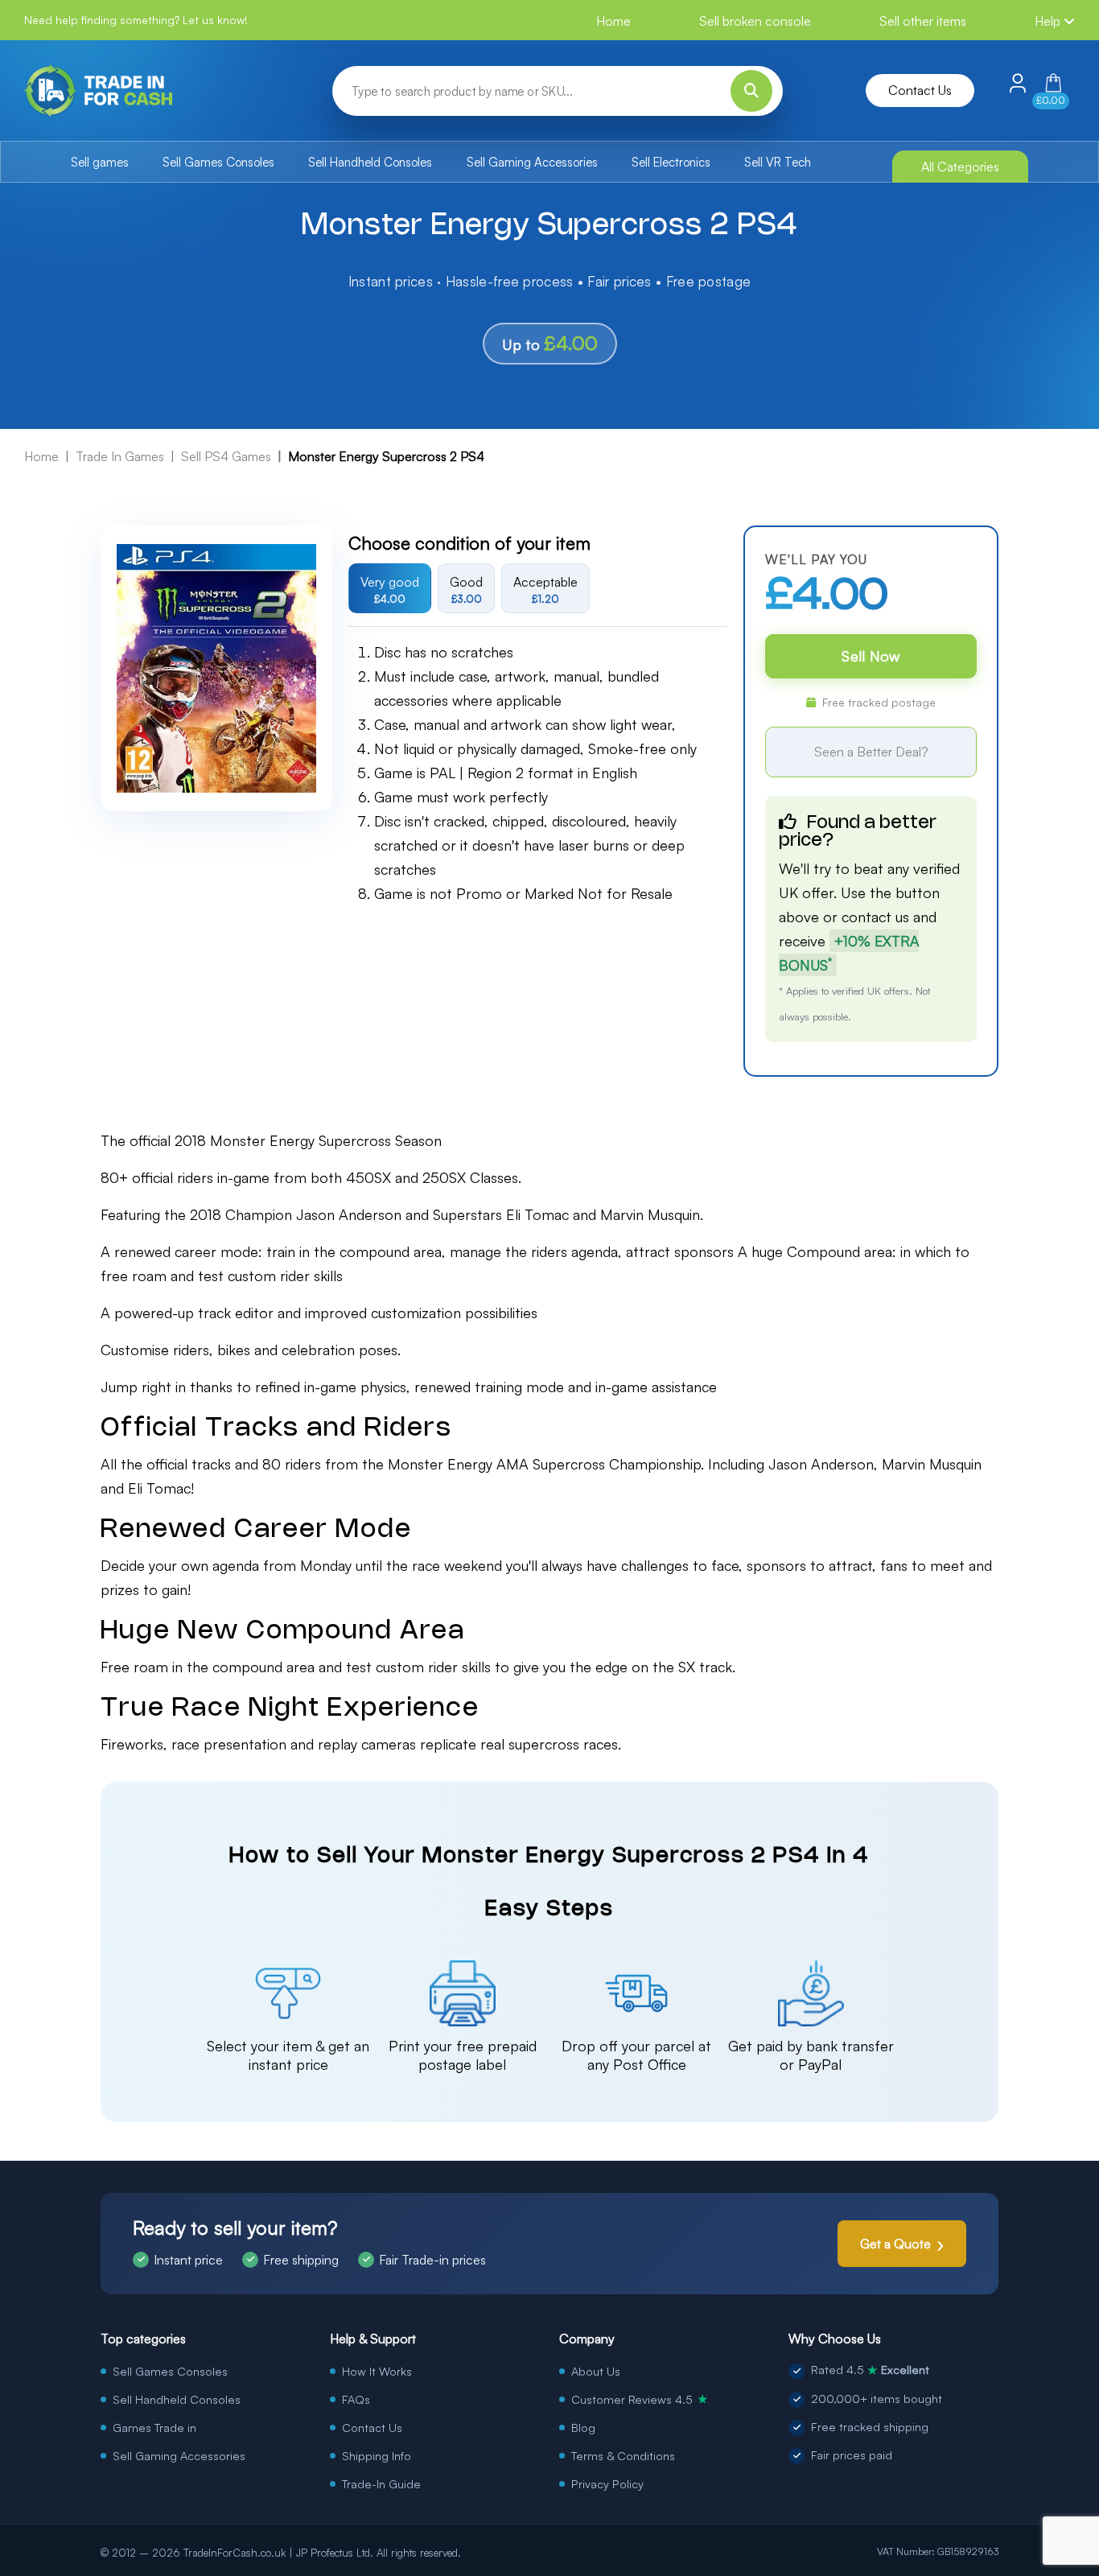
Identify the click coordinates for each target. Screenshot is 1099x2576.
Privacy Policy (607, 2483)
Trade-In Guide (381, 2483)
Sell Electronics (671, 162)
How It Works (377, 2371)
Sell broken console (755, 21)
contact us (875, 917)
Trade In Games (120, 456)
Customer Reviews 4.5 (640, 2399)
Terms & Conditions (623, 2455)
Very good (390, 589)
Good (466, 589)
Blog (583, 2427)
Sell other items (923, 21)
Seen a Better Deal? (871, 752)
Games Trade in (154, 2427)
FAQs (356, 2399)
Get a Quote (895, 2244)
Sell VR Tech (778, 162)
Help (1049, 21)
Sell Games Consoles (218, 162)
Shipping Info (377, 2455)
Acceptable (545, 589)
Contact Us (920, 90)
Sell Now (871, 656)
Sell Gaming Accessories (532, 162)
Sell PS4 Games (226, 456)
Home (613, 21)
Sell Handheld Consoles (370, 162)
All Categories (960, 167)
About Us (596, 2371)
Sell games (100, 162)
